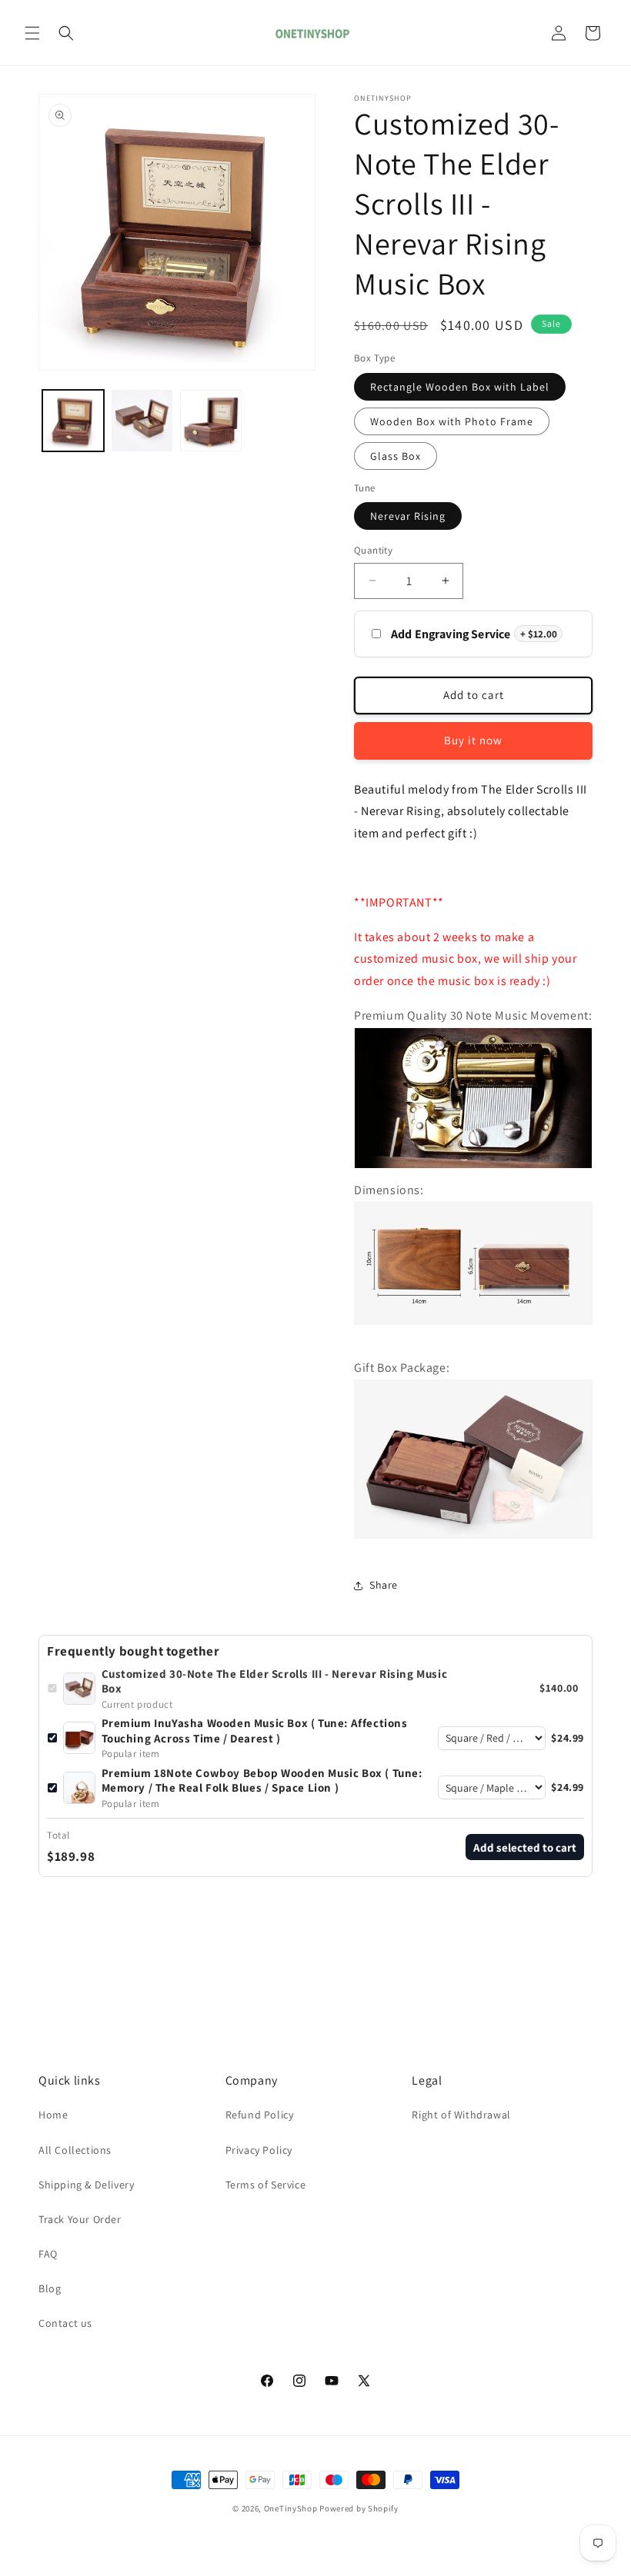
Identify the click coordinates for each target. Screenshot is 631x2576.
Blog (50, 2288)
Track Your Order (80, 2219)
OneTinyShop (291, 2508)
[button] (32, 33)
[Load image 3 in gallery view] (211, 421)
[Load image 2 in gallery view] (142, 421)
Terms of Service (266, 2185)
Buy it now (473, 740)
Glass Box (396, 456)
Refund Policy (260, 2115)
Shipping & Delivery (86, 2185)
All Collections (75, 2150)
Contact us (65, 2323)
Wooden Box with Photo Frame (452, 421)
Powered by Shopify (359, 2508)
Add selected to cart (525, 1847)
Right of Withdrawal (461, 2115)
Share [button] (384, 1585)
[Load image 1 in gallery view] (73, 421)
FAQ (48, 2254)
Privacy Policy (259, 2150)
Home (53, 2115)
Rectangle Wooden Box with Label (460, 387)
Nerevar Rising (408, 516)
